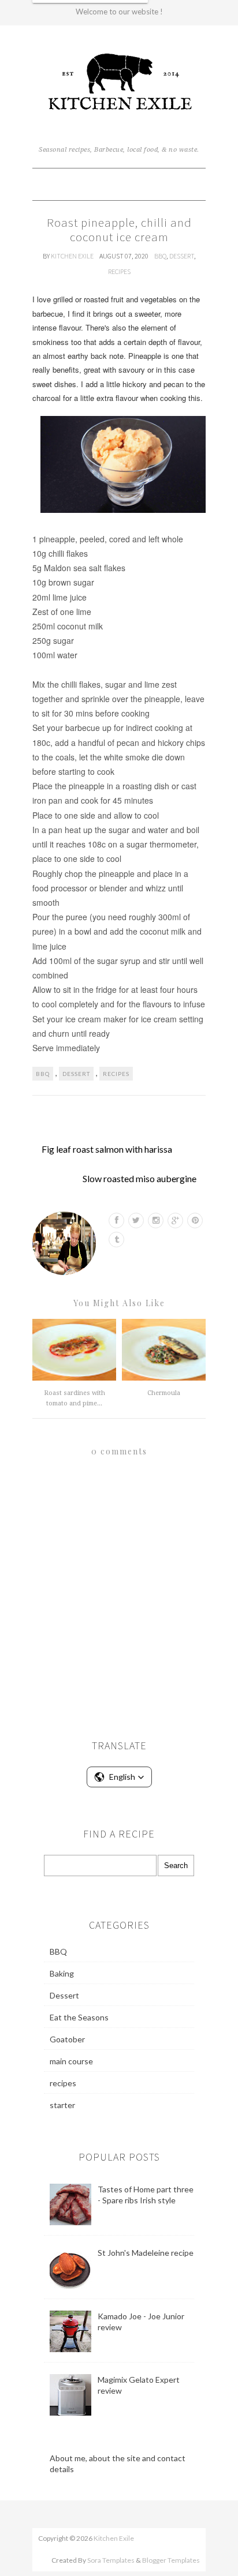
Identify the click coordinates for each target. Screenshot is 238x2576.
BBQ (160, 256)
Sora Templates (111, 2560)
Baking (62, 1973)
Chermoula (164, 1393)
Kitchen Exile (73, 256)
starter (62, 2105)
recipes (119, 271)
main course (71, 2061)
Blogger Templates (171, 2560)
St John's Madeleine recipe (146, 2253)
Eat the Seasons (79, 2017)
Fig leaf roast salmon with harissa (107, 1149)
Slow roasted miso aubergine (140, 1178)
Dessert (182, 256)
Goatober (67, 2039)
